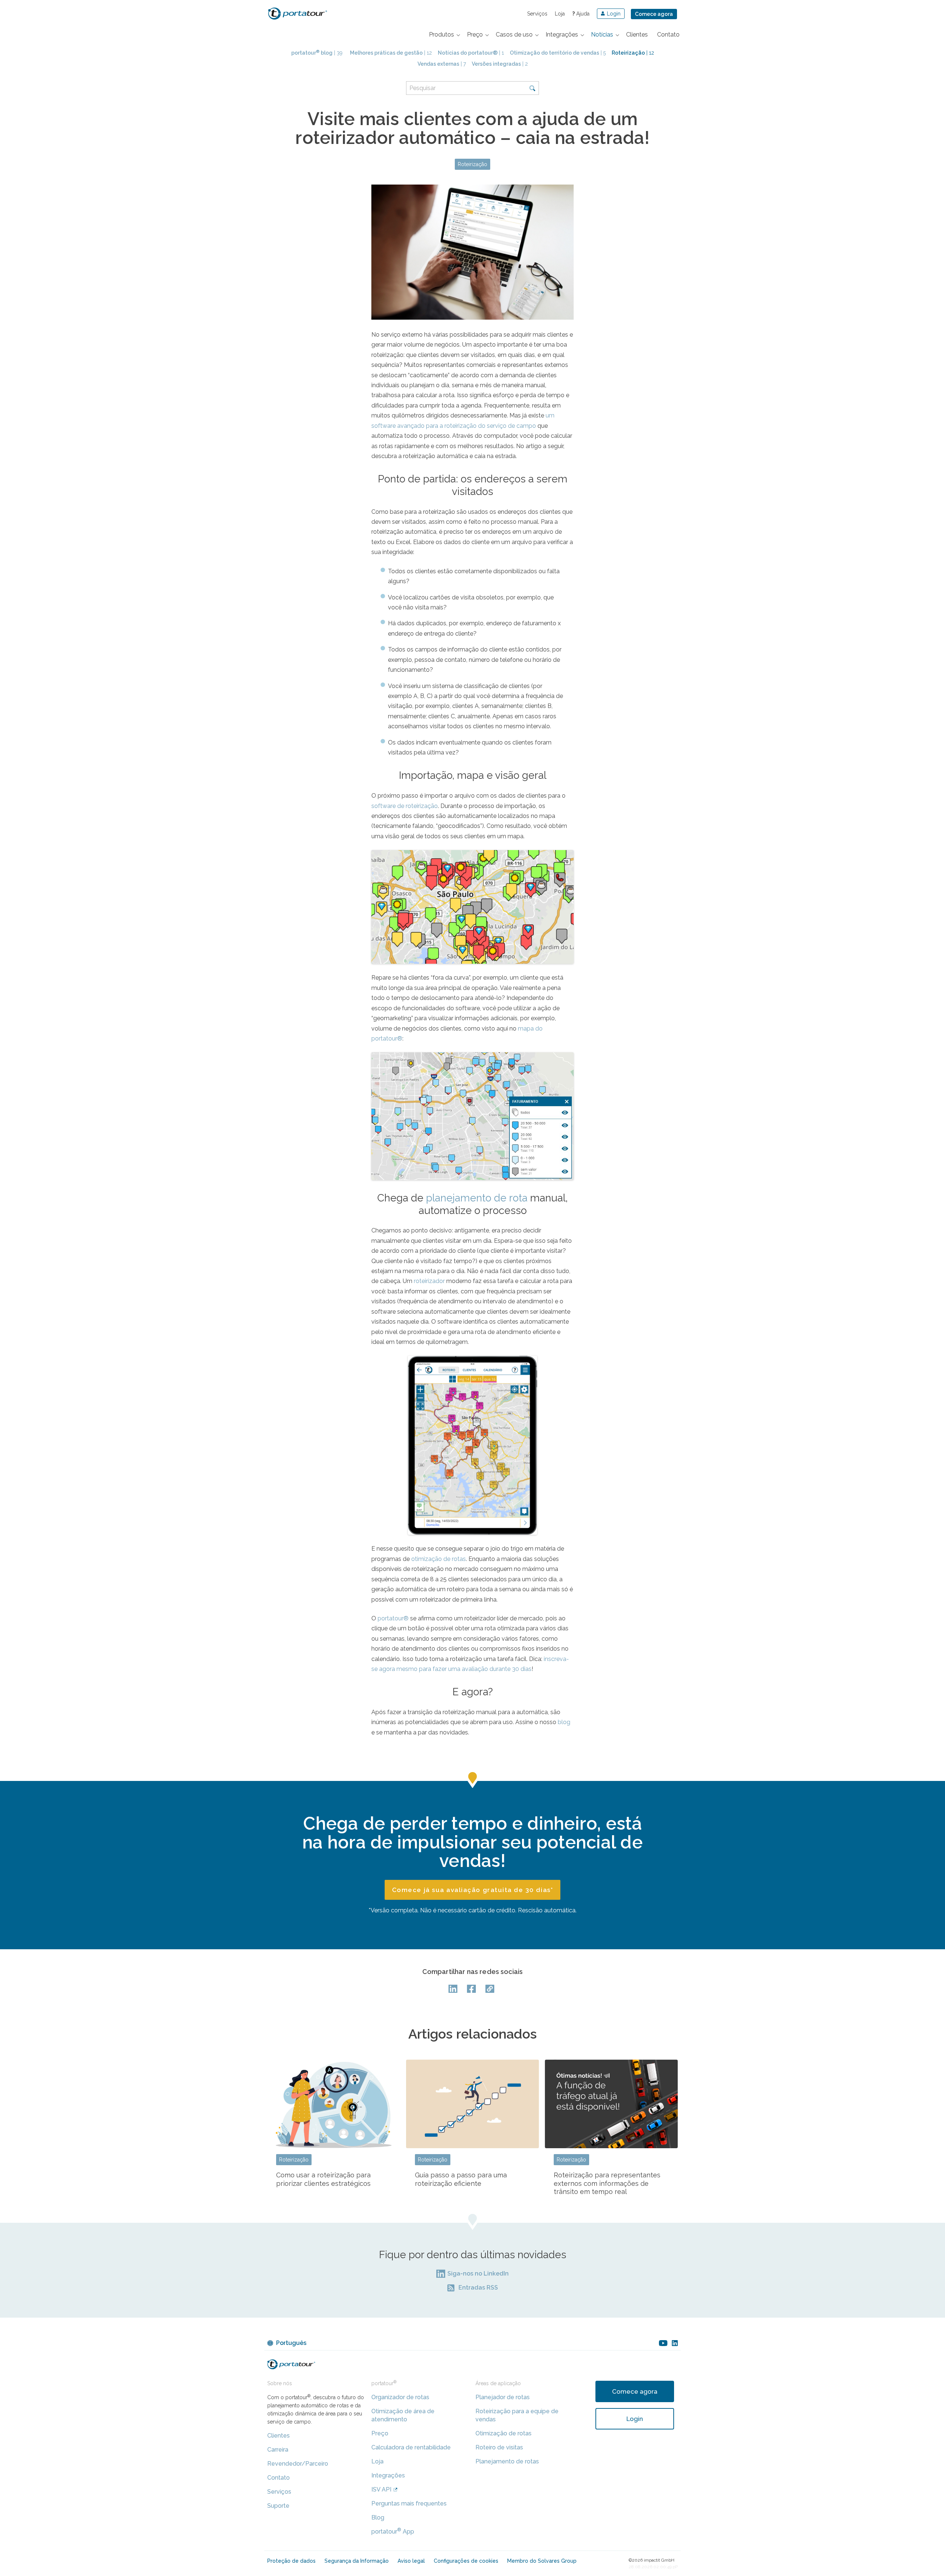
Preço (380, 2433)
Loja (560, 14)
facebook (472, 1989)
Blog (378, 2517)
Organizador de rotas (400, 2397)
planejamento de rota (477, 1198)
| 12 (391, 53)
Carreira (278, 2450)
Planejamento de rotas (507, 2461)
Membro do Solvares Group (542, 2561)
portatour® (393, 1618)
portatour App (393, 2532)
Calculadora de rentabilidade (411, 2447)
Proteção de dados (291, 2561)
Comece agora (654, 14)
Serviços (537, 14)
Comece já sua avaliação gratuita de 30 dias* (472, 1890)
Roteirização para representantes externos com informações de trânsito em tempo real (607, 2183)
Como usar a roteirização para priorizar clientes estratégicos (323, 2179)
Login (635, 2419)
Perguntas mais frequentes (409, 2503)
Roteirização (472, 164)
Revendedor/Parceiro (298, 2464)
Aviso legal (411, 2561)
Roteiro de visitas (499, 2447)
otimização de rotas (439, 1559)
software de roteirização (405, 806)
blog (564, 1722)
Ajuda (581, 14)
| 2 (500, 64)
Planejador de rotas (503, 2397)
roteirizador (429, 1281)
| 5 (558, 53)
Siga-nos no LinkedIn (478, 2274)
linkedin (675, 2343)
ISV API (381, 2489)
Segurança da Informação (357, 2561)
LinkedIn (454, 1989)
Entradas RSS (478, 2288)
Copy (491, 1989)
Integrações (388, 2475)
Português (291, 2343)
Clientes (279, 2436)
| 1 (471, 53)
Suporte (278, 2506)
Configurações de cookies (466, 2561)
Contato (279, 2478)
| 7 (442, 64)
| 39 (317, 53)
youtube (663, 2343)
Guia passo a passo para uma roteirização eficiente (461, 2179)
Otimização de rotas (504, 2433)
